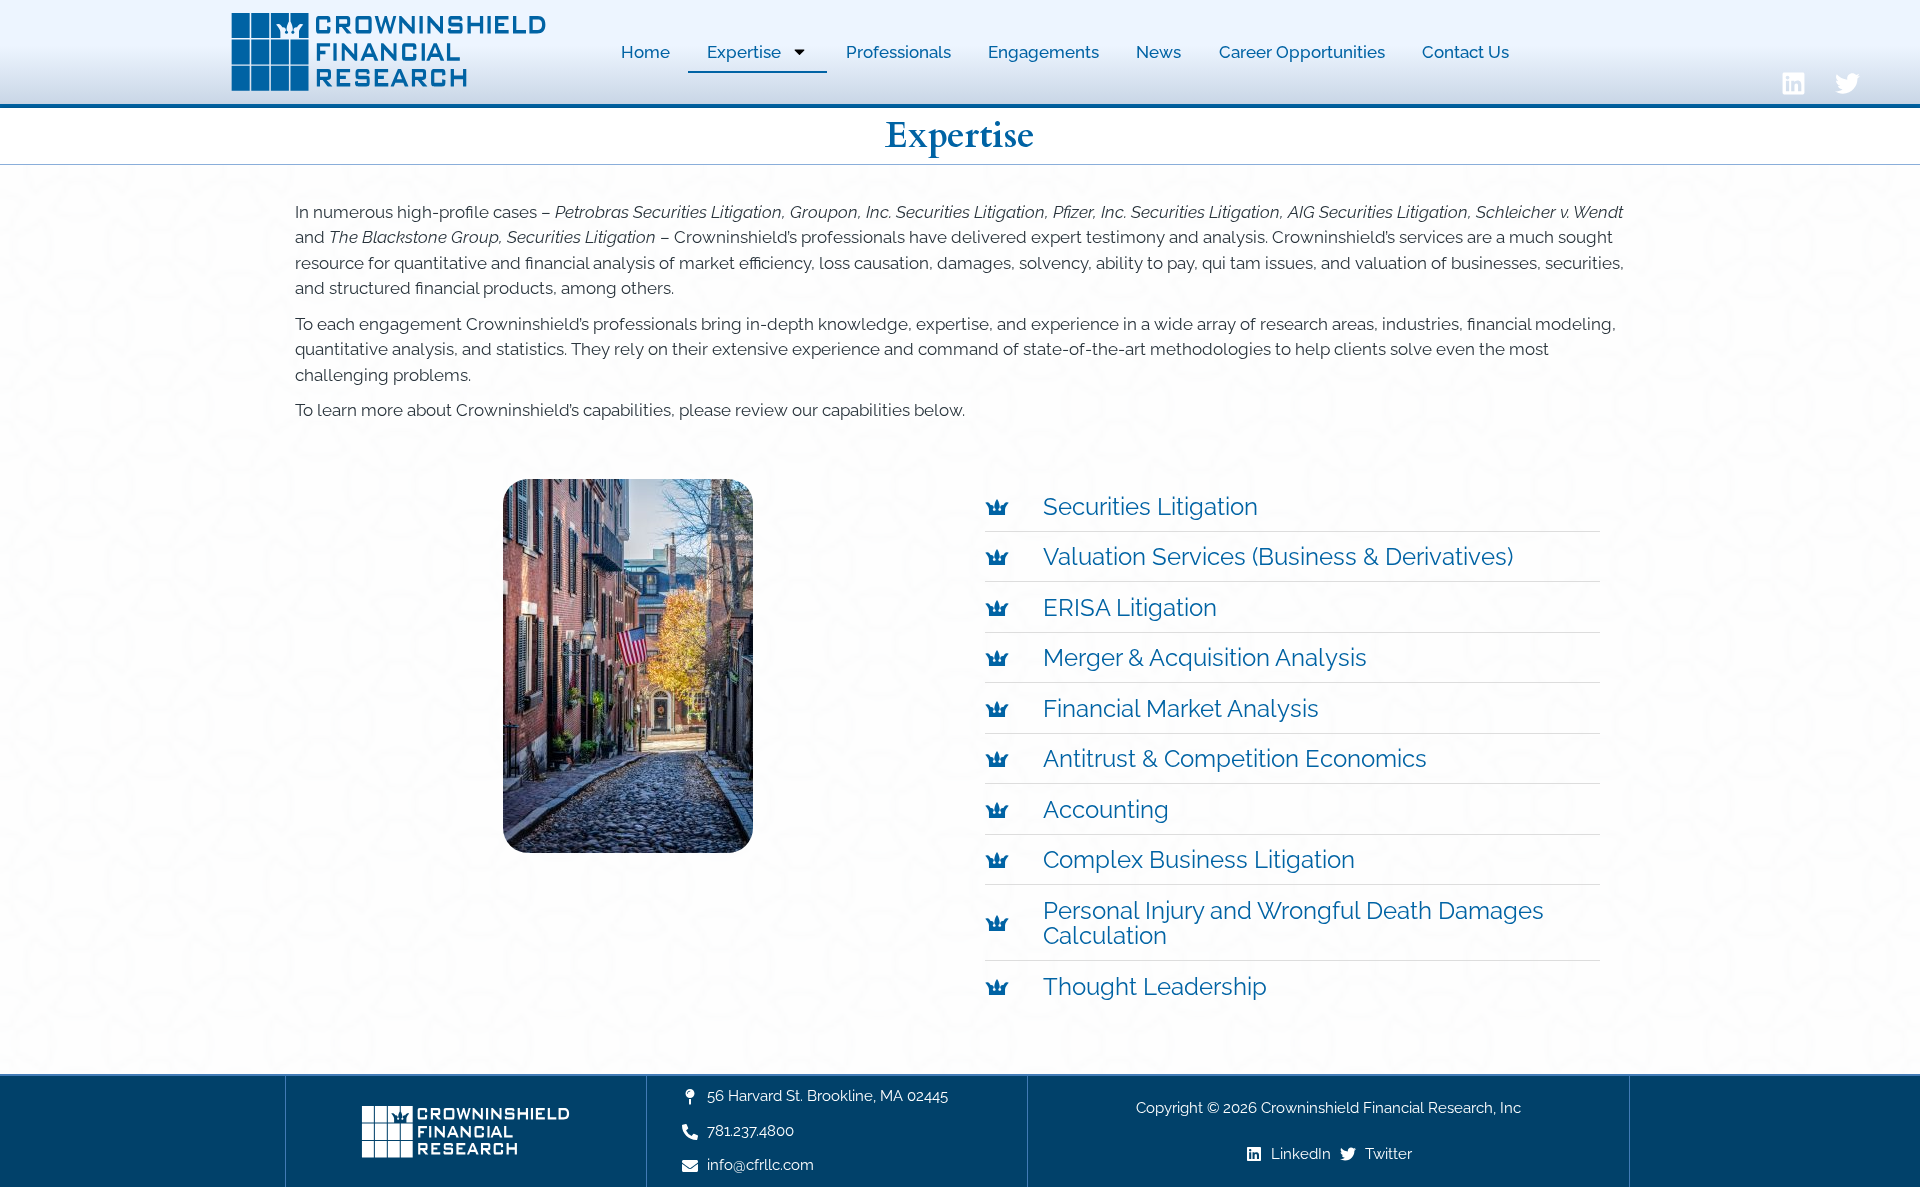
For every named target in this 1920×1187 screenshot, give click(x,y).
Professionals (898, 52)
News (1158, 52)
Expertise (744, 52)
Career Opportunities (1302, 52)
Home (645, 52)
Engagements (1043, 52)
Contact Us (1465, 52)
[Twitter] (1848, 84)
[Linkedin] (1794, 84)
